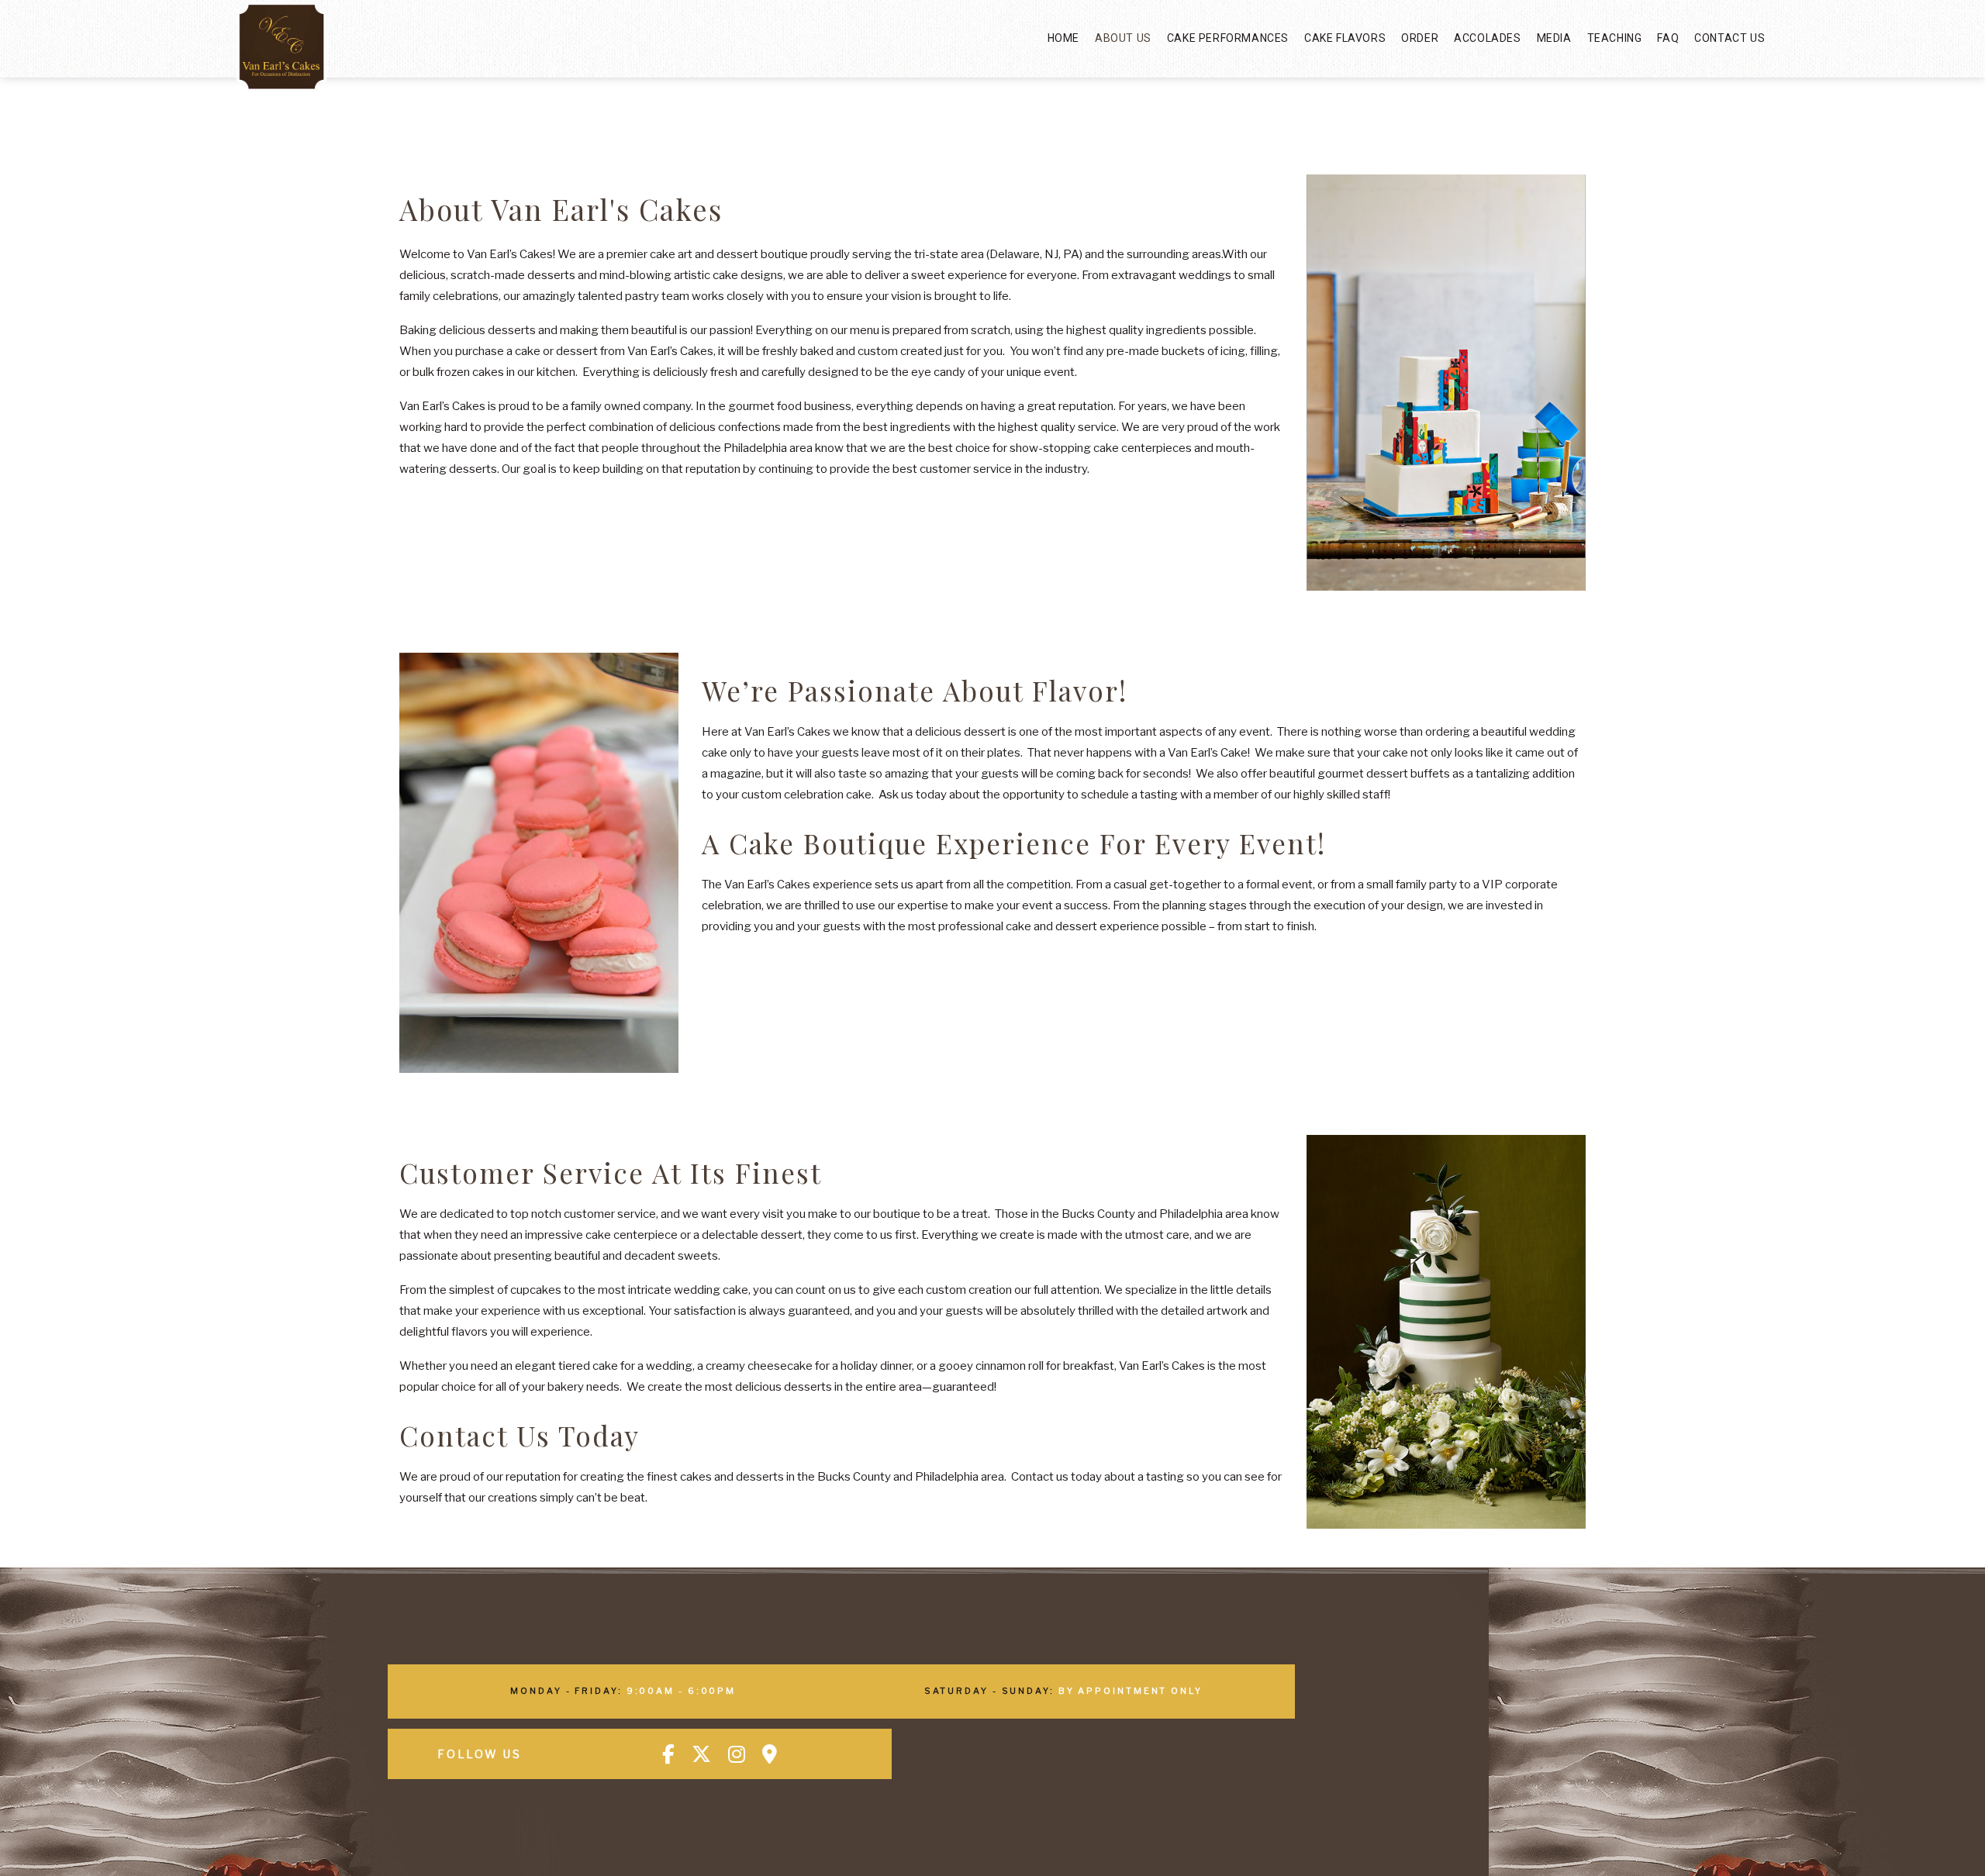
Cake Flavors (1345, 38)
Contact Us (1730, 38)
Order (1420, 38)
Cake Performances (1228, 38)
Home (1063, 38)
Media (1554, 38)
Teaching (1615, 38)
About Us (1123, 38)
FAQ (1668, 38)
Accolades (1487, 38)
